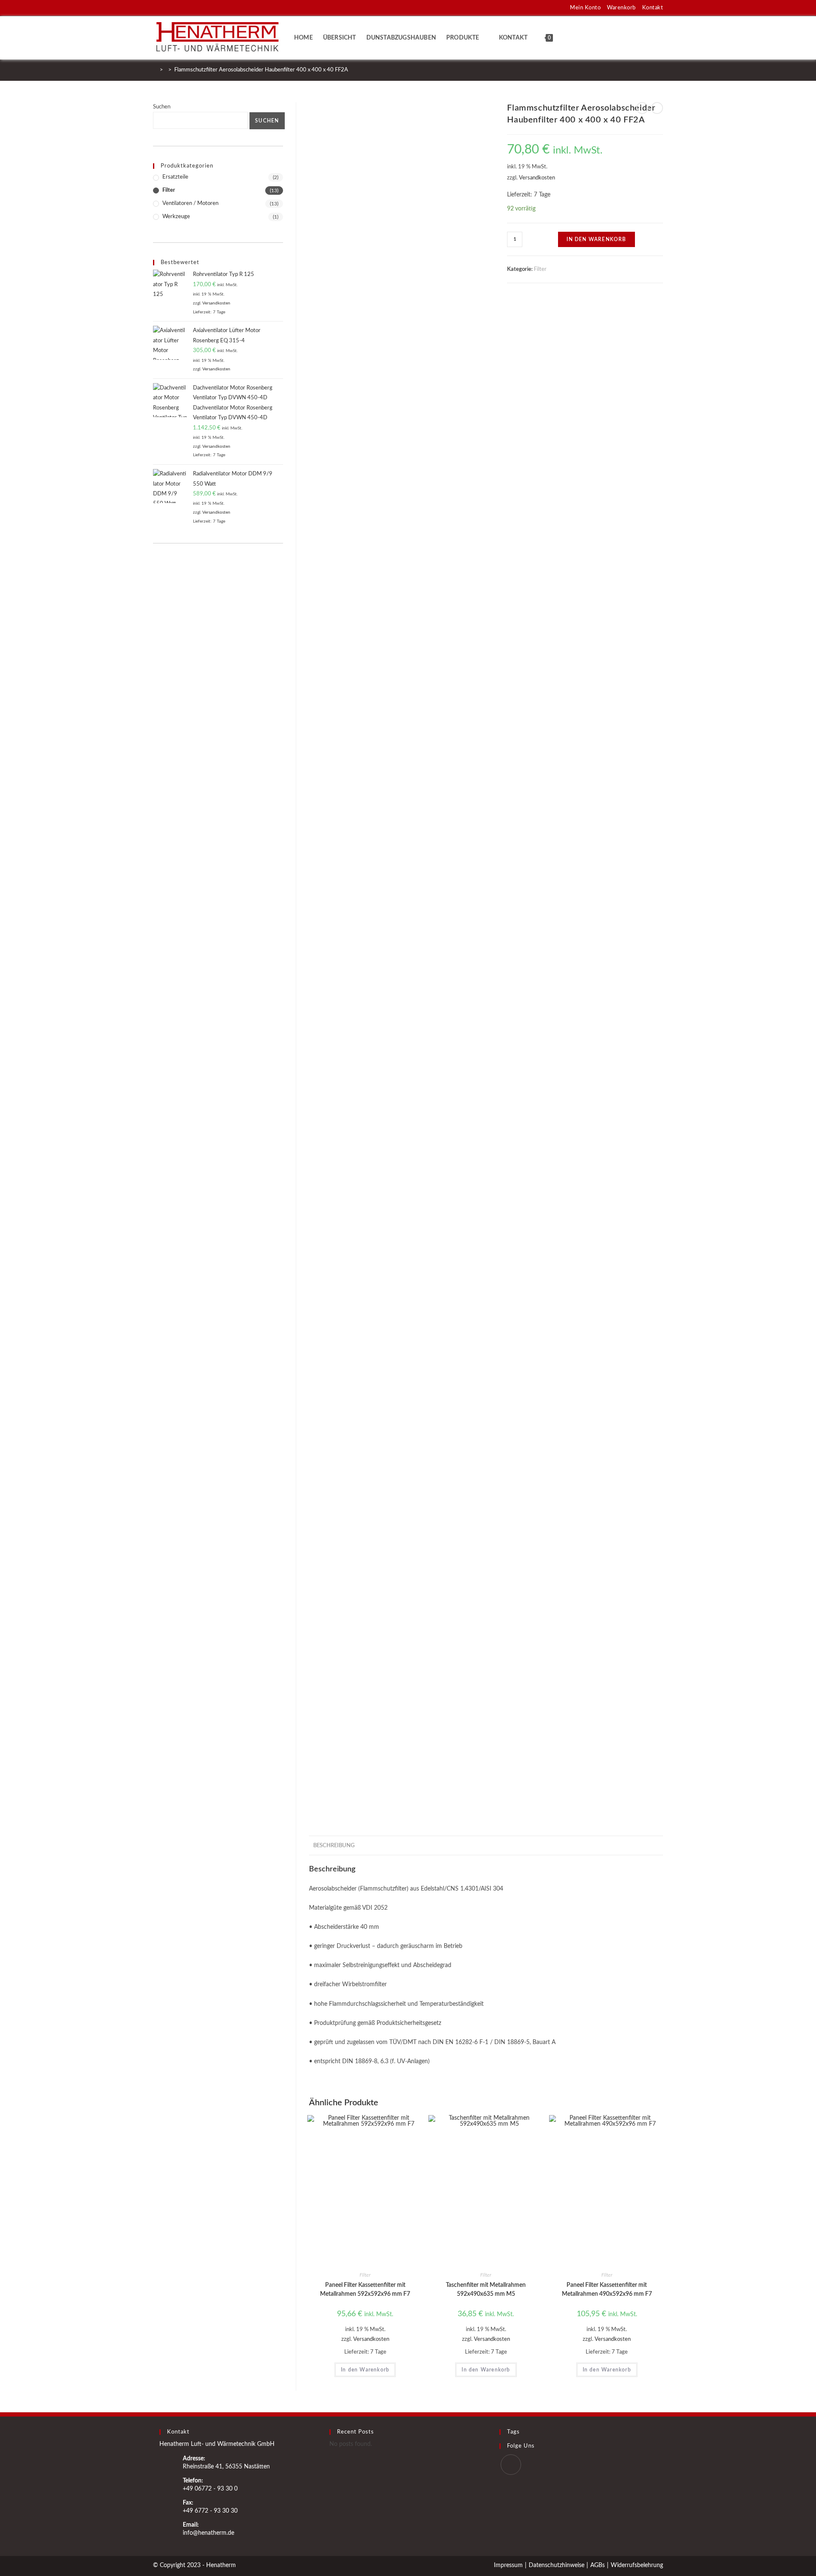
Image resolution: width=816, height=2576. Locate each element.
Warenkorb (621, 8)
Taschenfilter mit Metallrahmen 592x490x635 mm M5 (486, 2290)
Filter (540, 269)
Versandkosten (537, 178)
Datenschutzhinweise (557, 2565)
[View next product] (657, 108)
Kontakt (653, 8)
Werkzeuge (176, 217)
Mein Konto (585, 8)
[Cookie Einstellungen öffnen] (19, 2566)
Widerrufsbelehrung (637, 2565)
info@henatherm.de (208, 2533)
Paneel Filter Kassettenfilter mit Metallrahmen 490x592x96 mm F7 (607, 2290)
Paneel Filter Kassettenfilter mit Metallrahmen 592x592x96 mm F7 (365, 2290)
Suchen (162, 107)
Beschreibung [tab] (334, 1845)
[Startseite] (155, 70)
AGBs (598, 2565)
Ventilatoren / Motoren (190, 203)
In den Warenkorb (596, 239)
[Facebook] (511, 2465)
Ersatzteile (175, 177)
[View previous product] (642, 108)
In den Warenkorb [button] (365, 2370)
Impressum (508, 2565)
